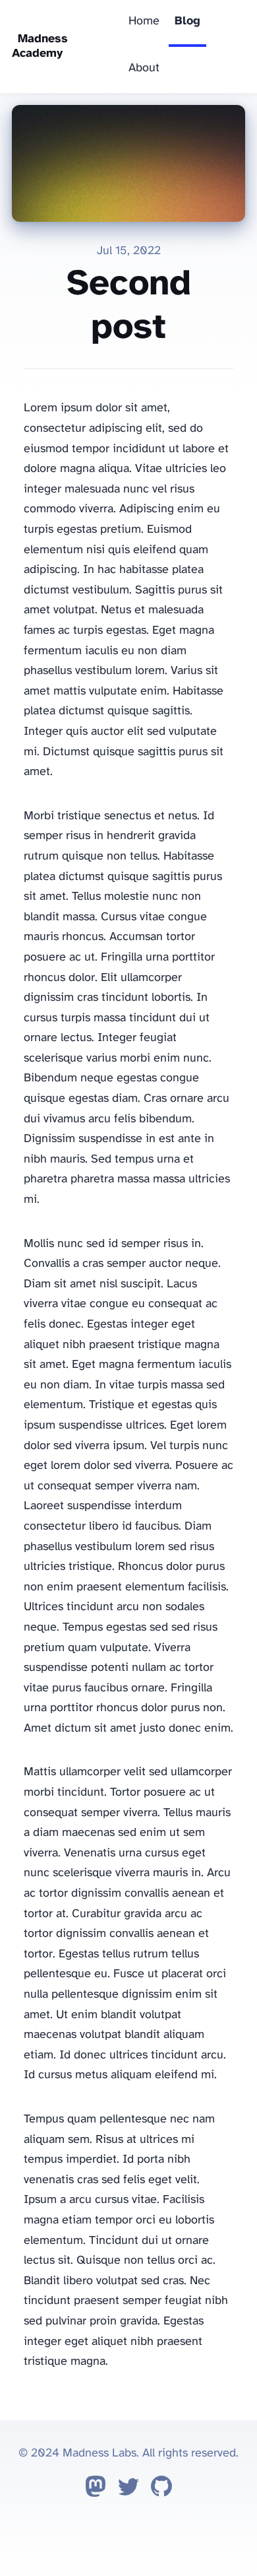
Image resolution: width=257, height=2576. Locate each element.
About (144, 68)
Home (144, 21)
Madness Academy (40, 47)
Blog (187, 21)
